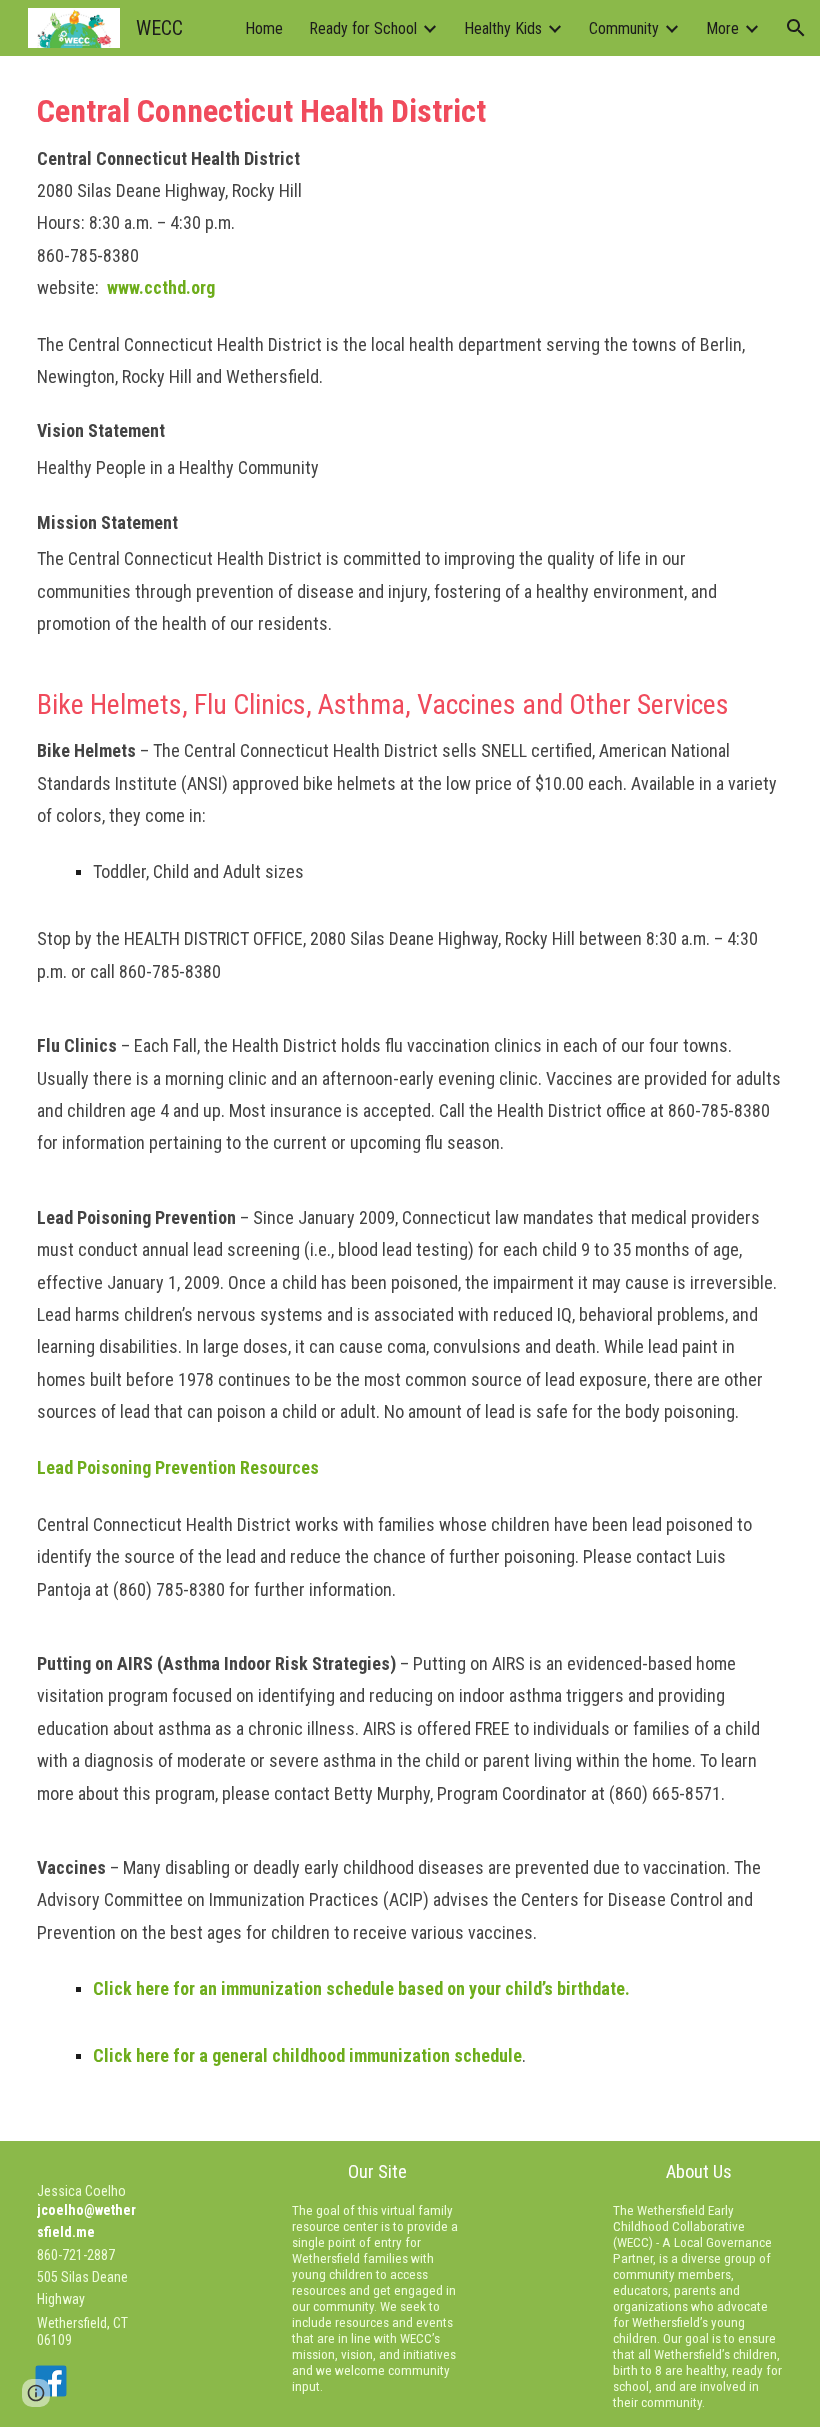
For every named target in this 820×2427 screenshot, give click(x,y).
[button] (796, 28)
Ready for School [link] (363, 28)
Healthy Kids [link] (503, 28)
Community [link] (624, 28)
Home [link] (264, 28)
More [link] (722, 28)
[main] (410, 1098)
